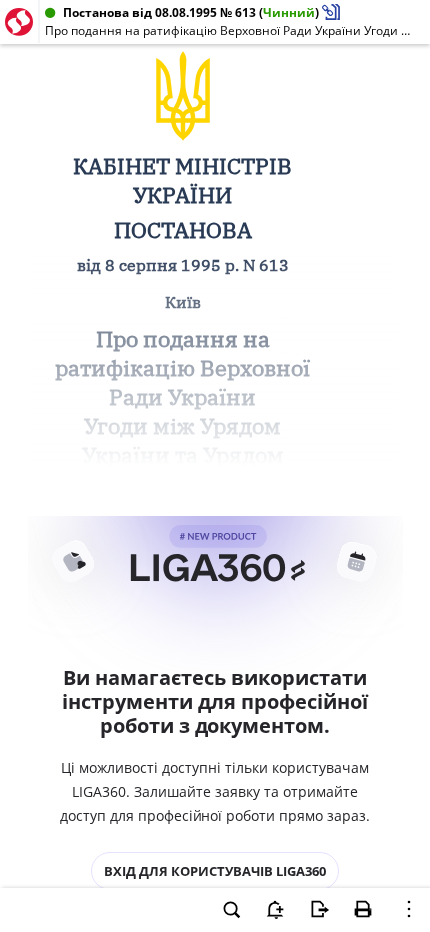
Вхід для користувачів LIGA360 (215, 871)
